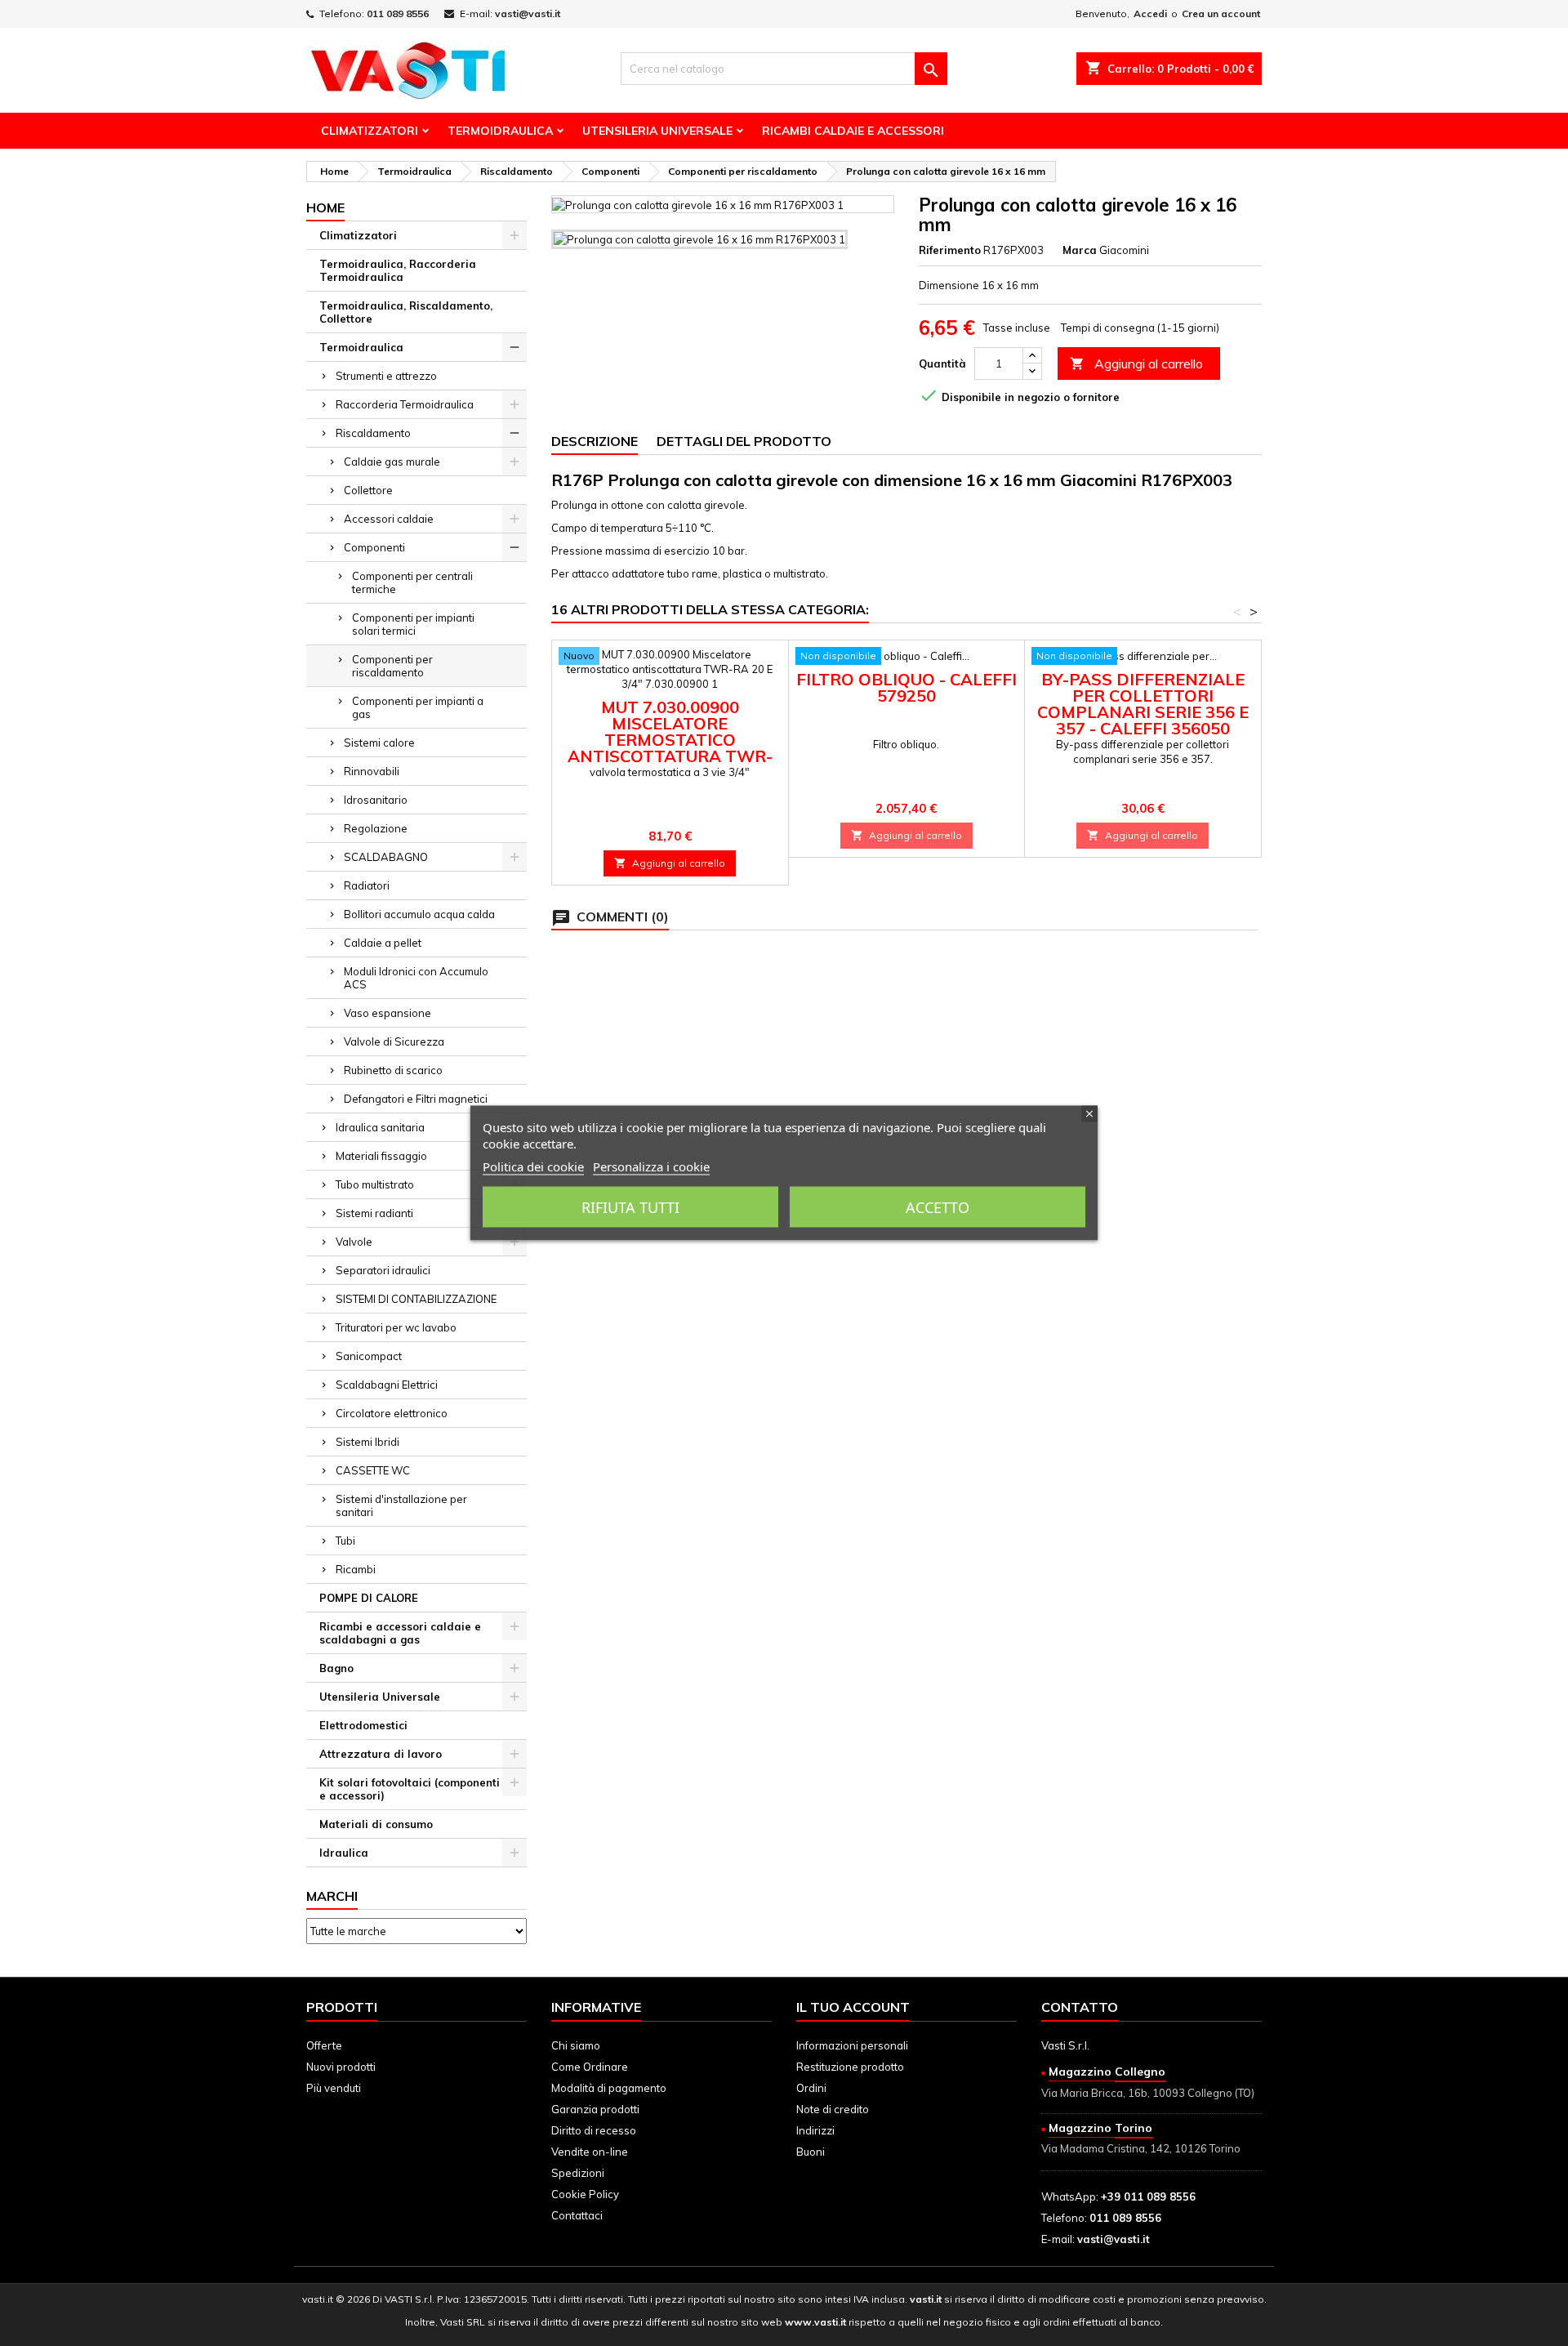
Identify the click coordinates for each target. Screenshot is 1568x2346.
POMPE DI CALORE (369, 1598)
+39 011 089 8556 (1148, 2197)
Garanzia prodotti (595, 2109)
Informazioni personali (852, 2045)
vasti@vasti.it (528, 13)
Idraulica (344, 1853)
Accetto (938, 1207)
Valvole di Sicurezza (394, 1041)
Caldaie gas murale (392, 462)
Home (325, 207)
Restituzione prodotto (850, 2067)
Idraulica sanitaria (380, 1127)
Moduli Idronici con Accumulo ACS (416, 978)
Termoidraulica (500, 131)
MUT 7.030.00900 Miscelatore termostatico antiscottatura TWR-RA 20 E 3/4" (670, 740)
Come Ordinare (590, 2067)
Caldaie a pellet (383, 943)
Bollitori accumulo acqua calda (419, 914)
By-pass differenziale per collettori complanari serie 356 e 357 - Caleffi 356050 (1143, 704)
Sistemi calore (379, 743)
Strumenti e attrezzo (386, 376)
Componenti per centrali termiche (412, 582)
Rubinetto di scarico (393, 1070)
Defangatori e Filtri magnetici (416, 1099)
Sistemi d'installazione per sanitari (401, 1505)
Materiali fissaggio (381, 1156)
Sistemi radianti (374, 1213)
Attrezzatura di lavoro (381, 1754)
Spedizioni (578, 2173)
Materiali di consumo (376, 1824)
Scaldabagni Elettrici (387, 1385)
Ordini (811, 2088)
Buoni (811, 2152)
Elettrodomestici (363, 1725)
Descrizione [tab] (595, 441)
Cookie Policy (585, 2194)
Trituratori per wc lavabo (396, 1327)
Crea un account (1221, 13)
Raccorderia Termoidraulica (405, 404)
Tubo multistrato (375, 1184)
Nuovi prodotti (341, 2067)
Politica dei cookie (533, 1166)
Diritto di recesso (594, 2130)
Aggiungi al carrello (1136, 363)
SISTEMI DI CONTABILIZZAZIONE (416, 1299)
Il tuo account (853, 2007)
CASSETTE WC (373, 1470)
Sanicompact (369, 1356)
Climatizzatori (370, 131)
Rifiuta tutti (630, 1207)
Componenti (374, 547)
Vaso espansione (388, 1013)
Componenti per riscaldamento (392, 666)
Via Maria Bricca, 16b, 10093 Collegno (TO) (1148, 2093)
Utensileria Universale (657, 131)
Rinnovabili (372, 771)
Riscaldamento (373, 433)
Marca (1080, 250)
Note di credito (833, 2109)
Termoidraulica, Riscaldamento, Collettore (406, 312)
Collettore (368, 490)
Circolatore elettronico (392, 1413)
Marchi (332, 1896)
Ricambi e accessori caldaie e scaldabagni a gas (400, 1633)
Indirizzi (815, 2130)
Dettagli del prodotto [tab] (744, 441)
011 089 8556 (398, 13)
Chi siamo (576, 2045)
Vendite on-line (590, 2152)
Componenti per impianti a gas (418, 707)
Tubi (345, 1541)
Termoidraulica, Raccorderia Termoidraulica (398, 270)
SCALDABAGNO (386, 857)
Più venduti (334, 2088)
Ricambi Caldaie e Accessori (853, 131)
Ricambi (356, 1569)
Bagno (336, 1668)
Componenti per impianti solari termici (413, 624)
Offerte (324, 2045)
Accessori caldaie (389, 519)
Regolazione (376, 828)
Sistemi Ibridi (367, 1442)
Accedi (1150, 13)
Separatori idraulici (383, 1270)
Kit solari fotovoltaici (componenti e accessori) (410, 1789)
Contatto (1080, 2007)
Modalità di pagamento (609, 2088)
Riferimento (950, 250)
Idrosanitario (376, 800)
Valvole (354, 1242)
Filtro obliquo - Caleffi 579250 (906, 687)
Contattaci (577, 2215)
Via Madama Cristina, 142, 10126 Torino (1141, 2148)
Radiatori (367, 885)
